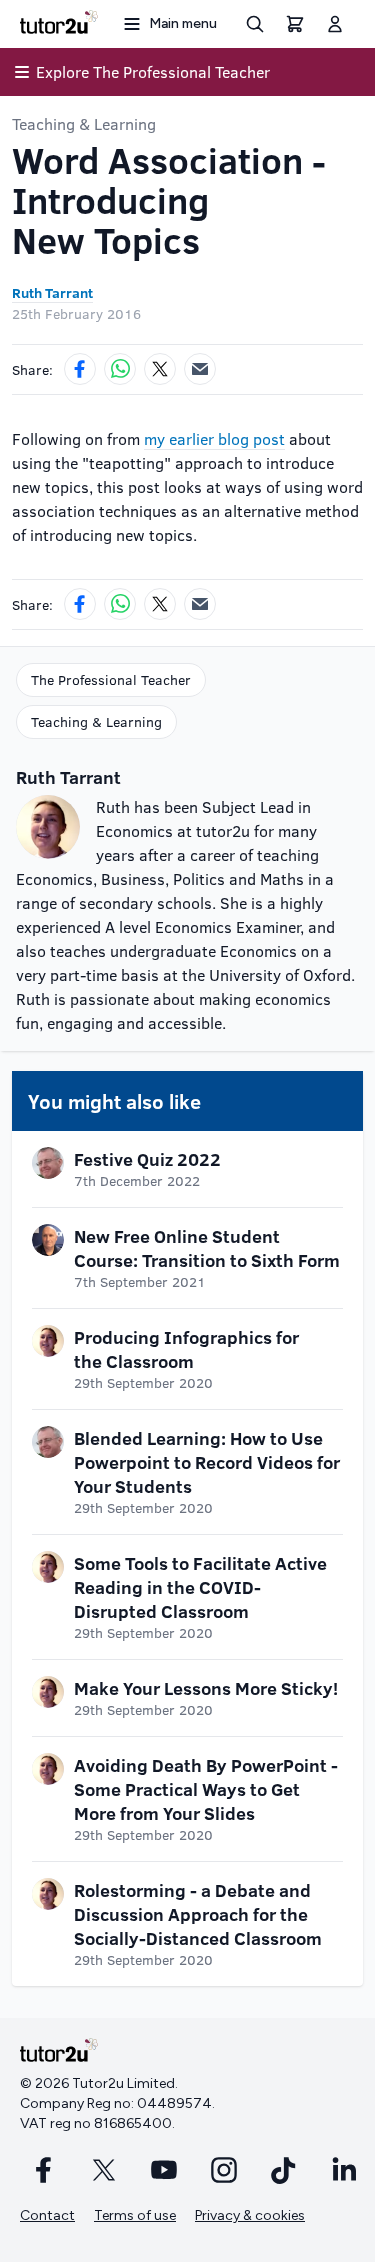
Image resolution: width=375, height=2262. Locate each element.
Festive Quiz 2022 (147, 1159)
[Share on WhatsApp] (120, 369)
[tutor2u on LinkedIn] (344, 2170)
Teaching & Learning (84, 123)
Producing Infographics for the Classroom (186, 1349)
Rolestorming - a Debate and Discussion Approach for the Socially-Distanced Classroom (198, 1914)
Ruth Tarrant (52, 292)
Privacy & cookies (250, 2215)
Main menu (183, 23)
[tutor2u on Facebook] (44, 2170)
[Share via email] (200, 369)
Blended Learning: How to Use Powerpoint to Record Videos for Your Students (207, 1462)
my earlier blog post (214, 438)
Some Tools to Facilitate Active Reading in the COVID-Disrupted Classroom (200, 1587)
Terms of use (135, 2215)
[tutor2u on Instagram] (224, 2170)
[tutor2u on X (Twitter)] (104, 2170)
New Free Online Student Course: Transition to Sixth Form (207, 1248)
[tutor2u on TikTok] (284, 2170)
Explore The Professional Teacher (153, 71)
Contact (47, 2215)
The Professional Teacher (111, 679)
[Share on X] (160, 369)
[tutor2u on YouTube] (164, 2170)
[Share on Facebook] (80, 369)
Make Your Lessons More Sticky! (206, 1688)
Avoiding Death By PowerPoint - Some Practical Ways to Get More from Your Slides (206, 1789)
